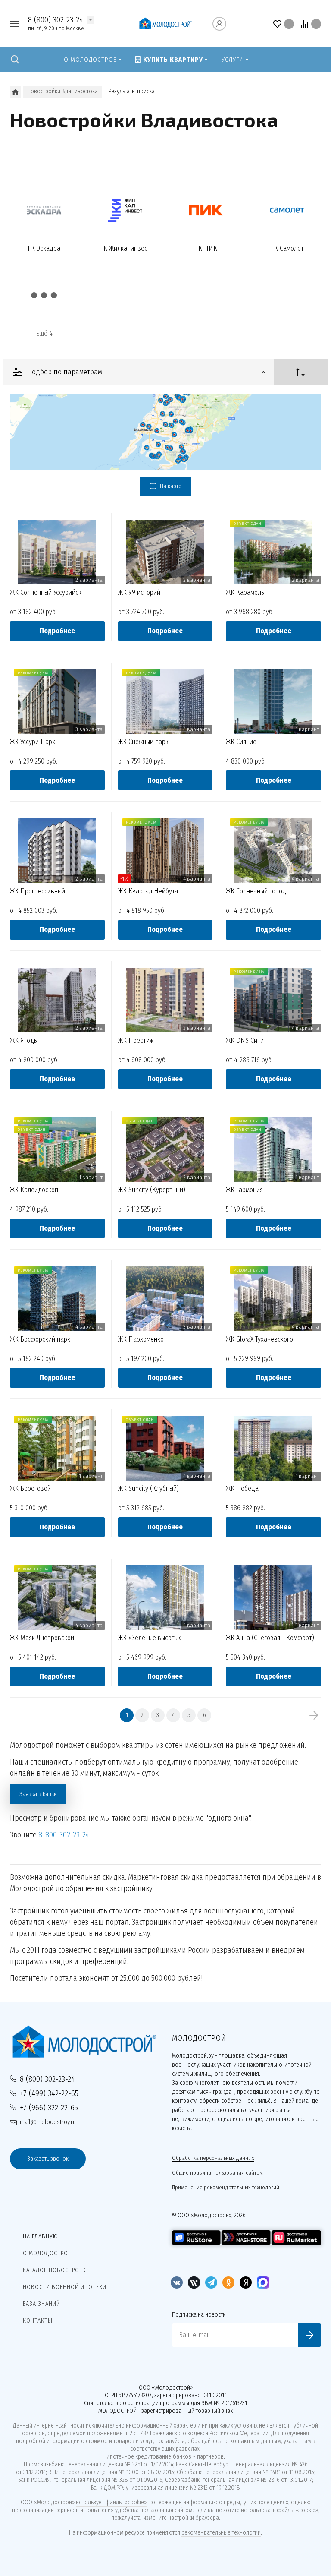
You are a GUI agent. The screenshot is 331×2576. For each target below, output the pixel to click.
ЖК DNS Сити (245, 1041)
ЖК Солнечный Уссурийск (46, 593)
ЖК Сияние (241, 742)
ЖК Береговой (30, 1489)
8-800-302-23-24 (64, 1835)
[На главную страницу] (165, 24)
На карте (170, 486)
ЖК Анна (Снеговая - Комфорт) (270, 1638)
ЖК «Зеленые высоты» (150, 1638)
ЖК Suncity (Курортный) (152, 1190)
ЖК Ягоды (24, 1041)
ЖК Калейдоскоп (34, 1190)
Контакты (38, 2321)
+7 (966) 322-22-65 (49, 2107)
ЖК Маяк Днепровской (42, 1638)
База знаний (42, 2304)
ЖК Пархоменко (141, 1339)
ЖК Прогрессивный (37, 891)
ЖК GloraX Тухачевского (259, 1339)
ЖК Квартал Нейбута (148, 891)
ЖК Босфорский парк (40, 1339)
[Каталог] (15, 92)
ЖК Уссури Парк (33, 742)
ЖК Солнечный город (256, 891)
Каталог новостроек (54, 2270)
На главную (41, 2237)
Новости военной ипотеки (65, 2287)
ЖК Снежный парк (143, 742)
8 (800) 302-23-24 (56, 20)
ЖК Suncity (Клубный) (148, 1489)
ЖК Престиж (136, 1041)
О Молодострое (47, 2253)
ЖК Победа (242, 1489)
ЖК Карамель (245, 593)
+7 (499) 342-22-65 (49, 2093)
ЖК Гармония (244, 1190)
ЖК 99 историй (139, 593)
